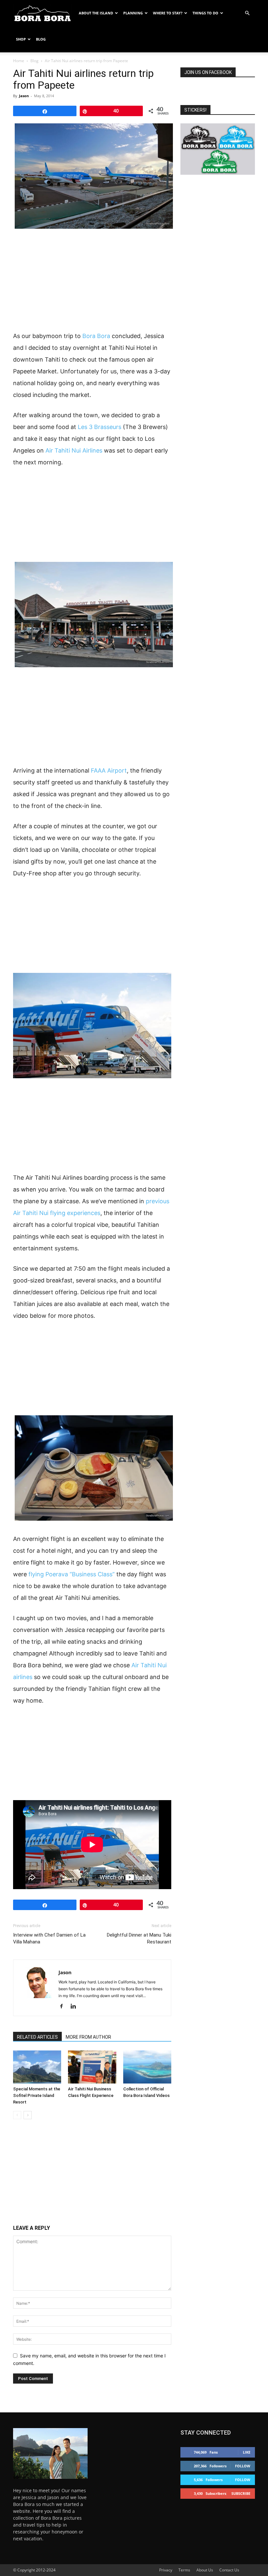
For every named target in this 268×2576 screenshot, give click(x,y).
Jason (24, 96)
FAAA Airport (109, 770)
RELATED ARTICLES (37, 2037)
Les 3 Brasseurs (100, 427)
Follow (243, 2466)
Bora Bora (96, 336)
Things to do (205, 13)
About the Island (96, 13)
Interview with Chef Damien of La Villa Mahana (49, 1938)
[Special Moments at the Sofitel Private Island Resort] (37, 2067)
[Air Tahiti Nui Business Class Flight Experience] (92, 2067)
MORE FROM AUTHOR (88, 2037)
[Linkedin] (76, 2007)
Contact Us (229, 2570)
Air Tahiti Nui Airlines (74, 450)
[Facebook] (64, 2007)
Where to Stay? (168, 13)
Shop (21, 39)
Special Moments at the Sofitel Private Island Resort (37, 2095)
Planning (133, 13)
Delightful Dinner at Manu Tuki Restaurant (139, 1938)
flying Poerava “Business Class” (72, 1574)
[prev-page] (17, 2115)
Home (19, 61)
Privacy (166, 2570)
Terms (184, 2570)
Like (247, 2452)
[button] (247, 13)
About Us (205, 2570)
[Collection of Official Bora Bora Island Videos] (147, 2067)
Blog (41, 39)
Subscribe (241, 2493)
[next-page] (28, 2115)
